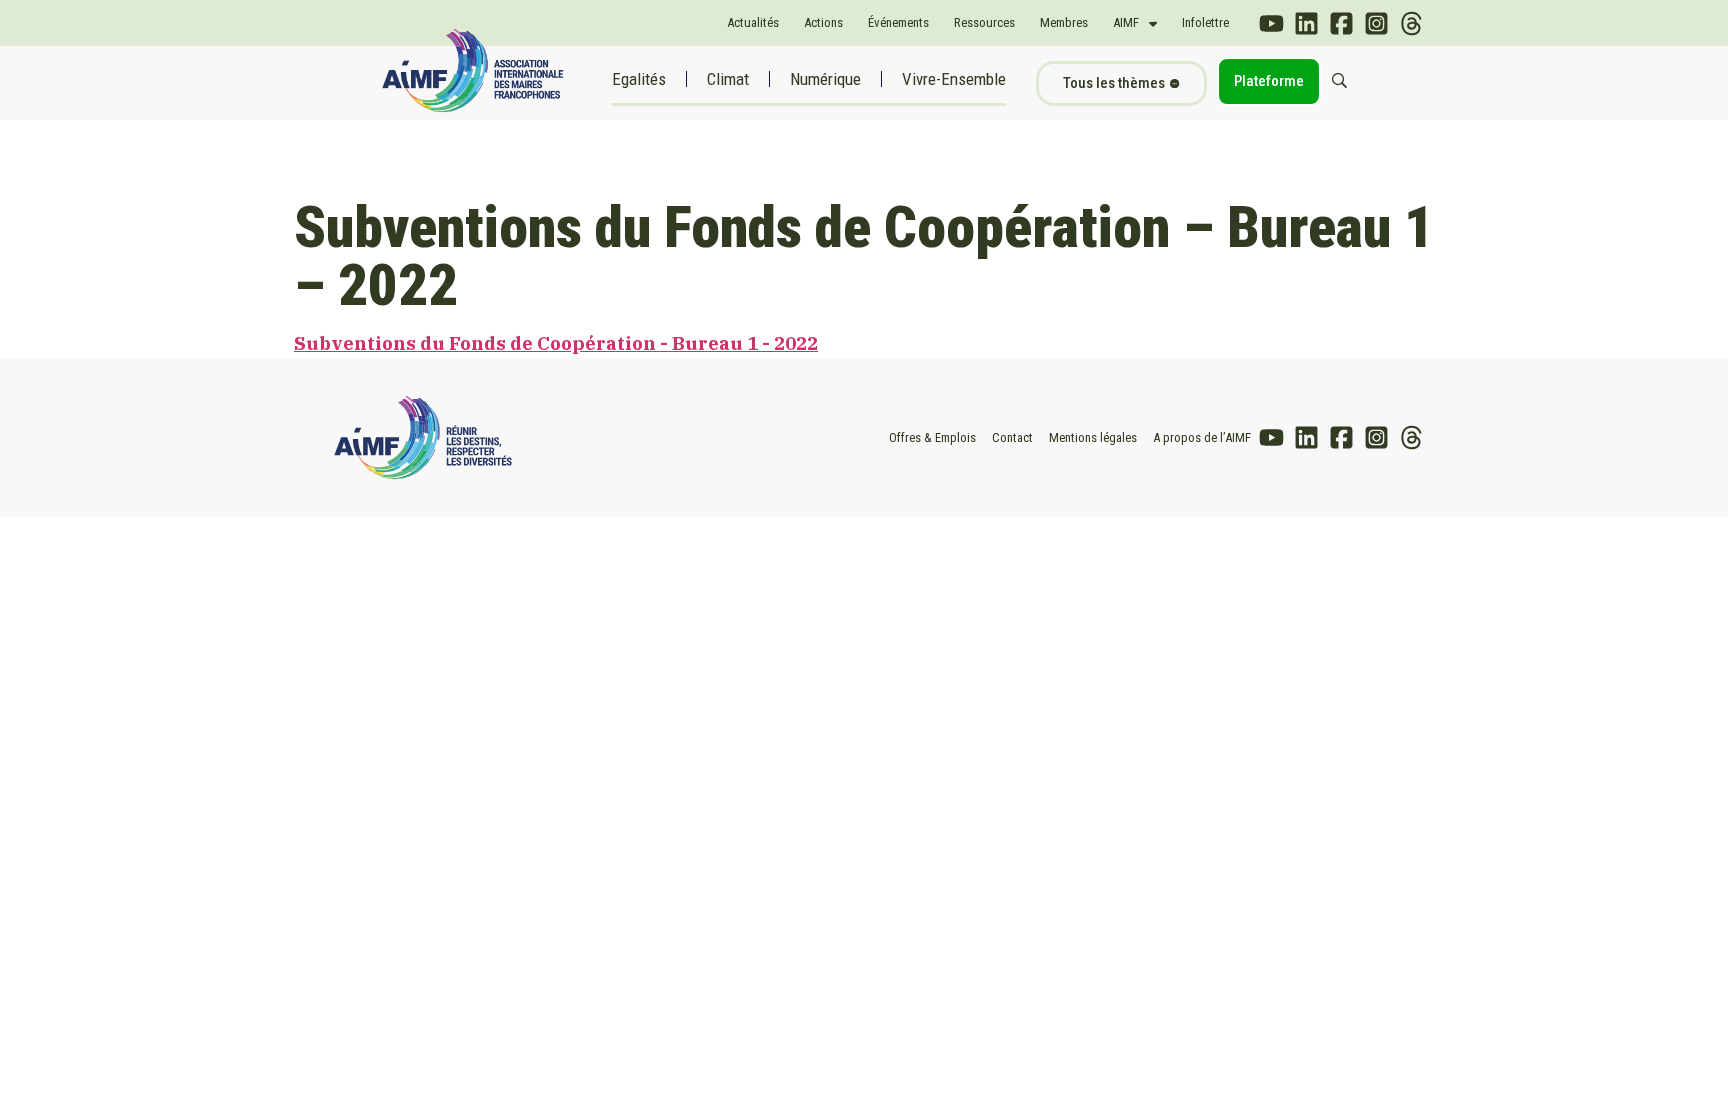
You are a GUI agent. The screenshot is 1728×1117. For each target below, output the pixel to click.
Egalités (639, 79)
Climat (728, 79)
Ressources (984, 22)
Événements (898, 22)
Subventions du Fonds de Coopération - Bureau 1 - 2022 (556, 343)
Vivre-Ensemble (954, 79)
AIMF (1126, 22)
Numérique (825, 79)
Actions (823, 22)
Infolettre (1205, 22)
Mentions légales (1093, 437)
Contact (1012, 437)
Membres (1064, 22)
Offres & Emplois (932, 437)
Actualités (753, 22)
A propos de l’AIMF (1202, 437)
